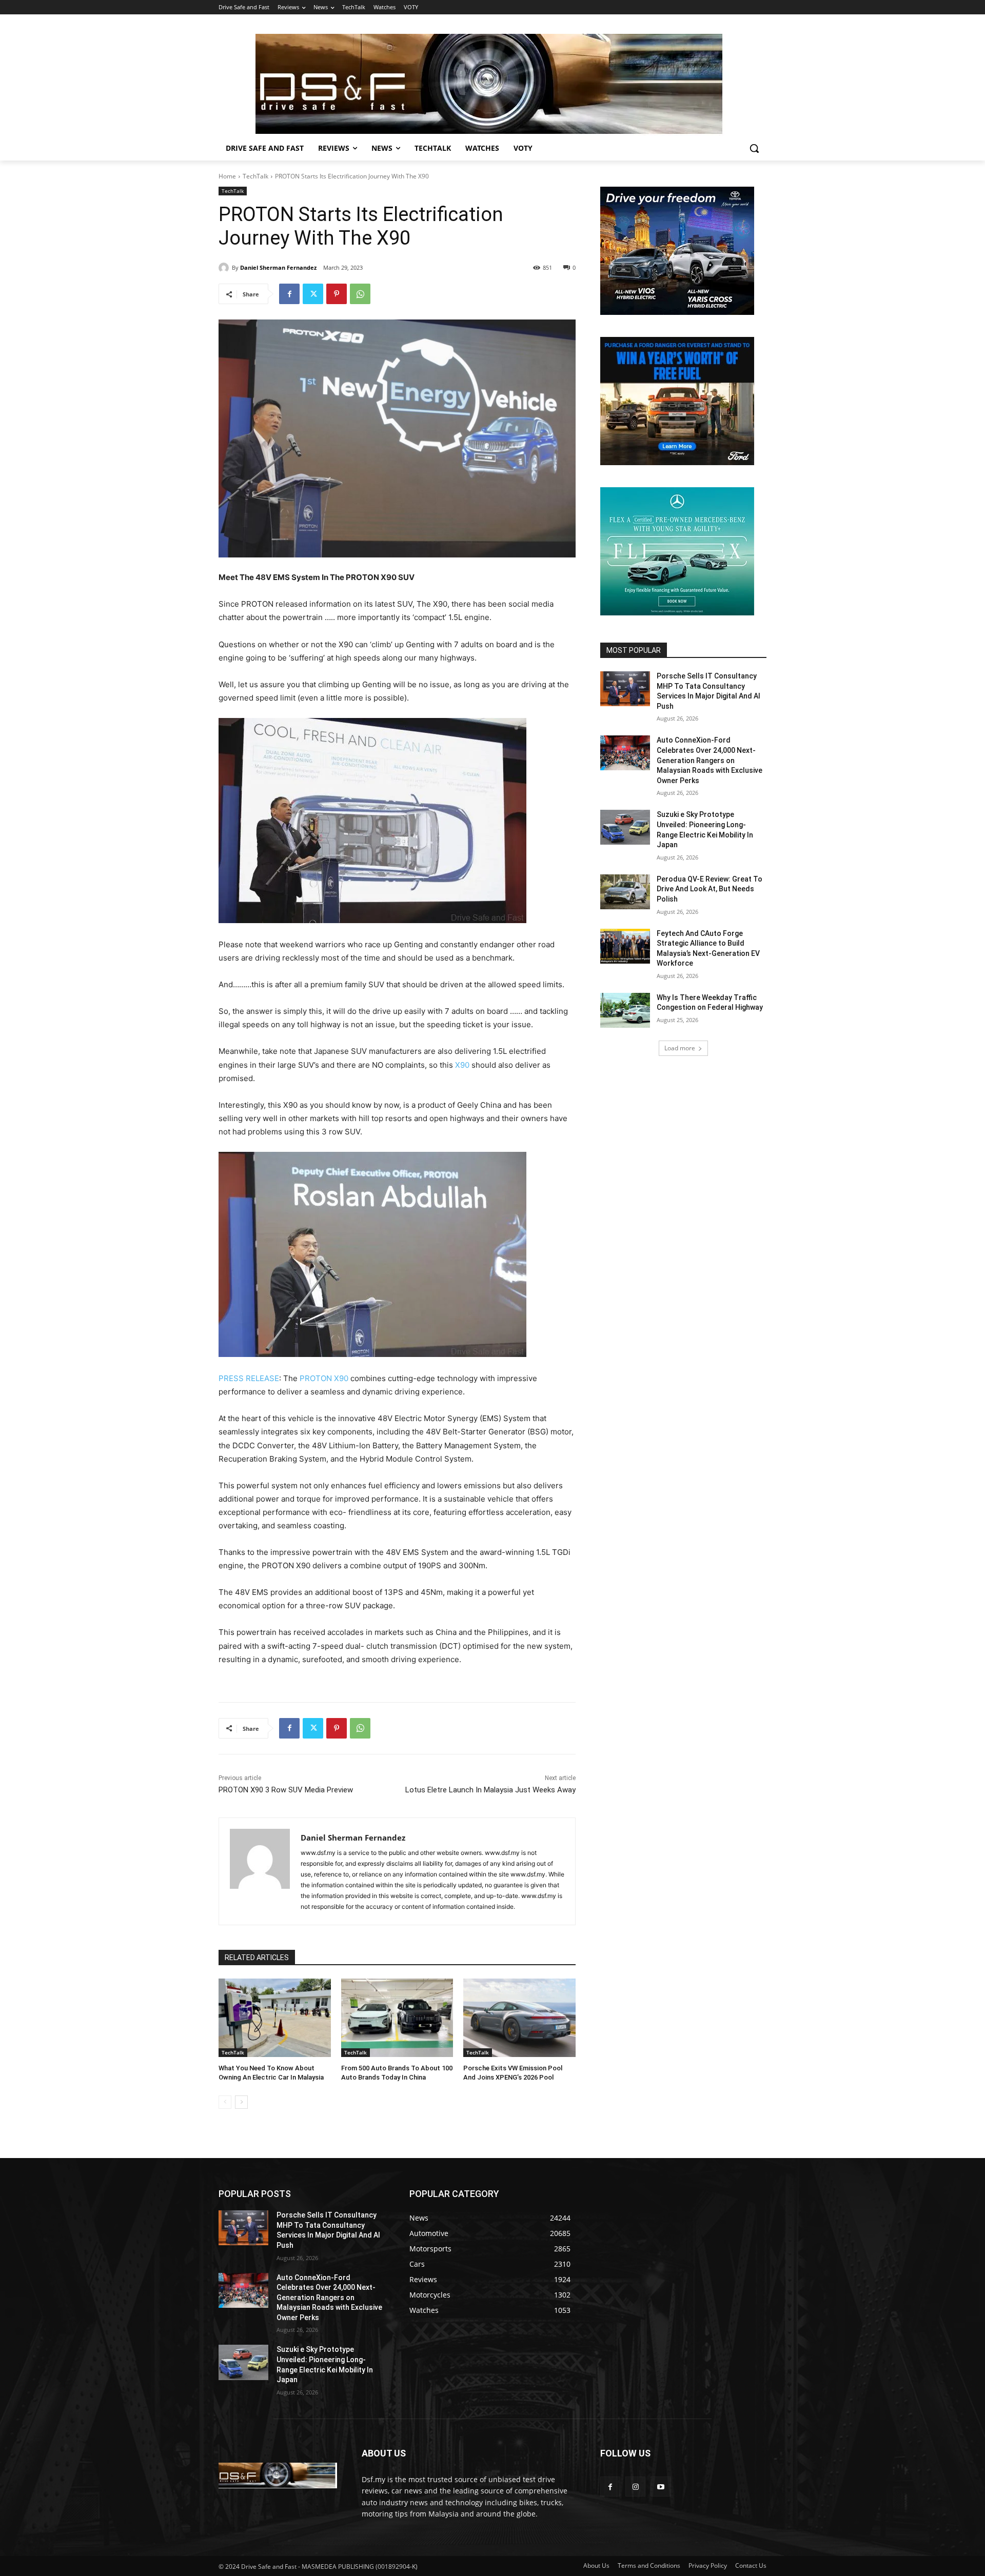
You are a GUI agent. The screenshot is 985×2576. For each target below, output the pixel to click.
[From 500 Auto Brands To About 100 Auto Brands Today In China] (397, 2018)
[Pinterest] (337, 294)
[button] (754, 148)
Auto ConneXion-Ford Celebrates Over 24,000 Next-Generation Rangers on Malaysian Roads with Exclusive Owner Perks (710, 760)
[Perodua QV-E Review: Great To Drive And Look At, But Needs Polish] (625, 892)
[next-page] (241, 2102)
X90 (462, 1065)
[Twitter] (313, 294)
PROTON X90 (324, 1378)
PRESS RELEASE (249, 1378)
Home (227, 176)
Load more (680, 1048)
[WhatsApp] (360, 294)
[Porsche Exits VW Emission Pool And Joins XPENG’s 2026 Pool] (519, 2018)
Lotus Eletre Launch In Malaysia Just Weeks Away (490, 1790)
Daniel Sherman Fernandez (278, 267)
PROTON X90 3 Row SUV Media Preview (286, 1790)
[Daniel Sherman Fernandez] (225, 268)
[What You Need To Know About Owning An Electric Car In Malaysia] (275, 2018)
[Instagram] (635, 2487)
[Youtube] (661, 2487)
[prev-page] (225, 2102)
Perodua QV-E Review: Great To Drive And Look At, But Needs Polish (710, 889)
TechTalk (255, 176)
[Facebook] (289, 294)
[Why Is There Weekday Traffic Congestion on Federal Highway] (625, 1010)
